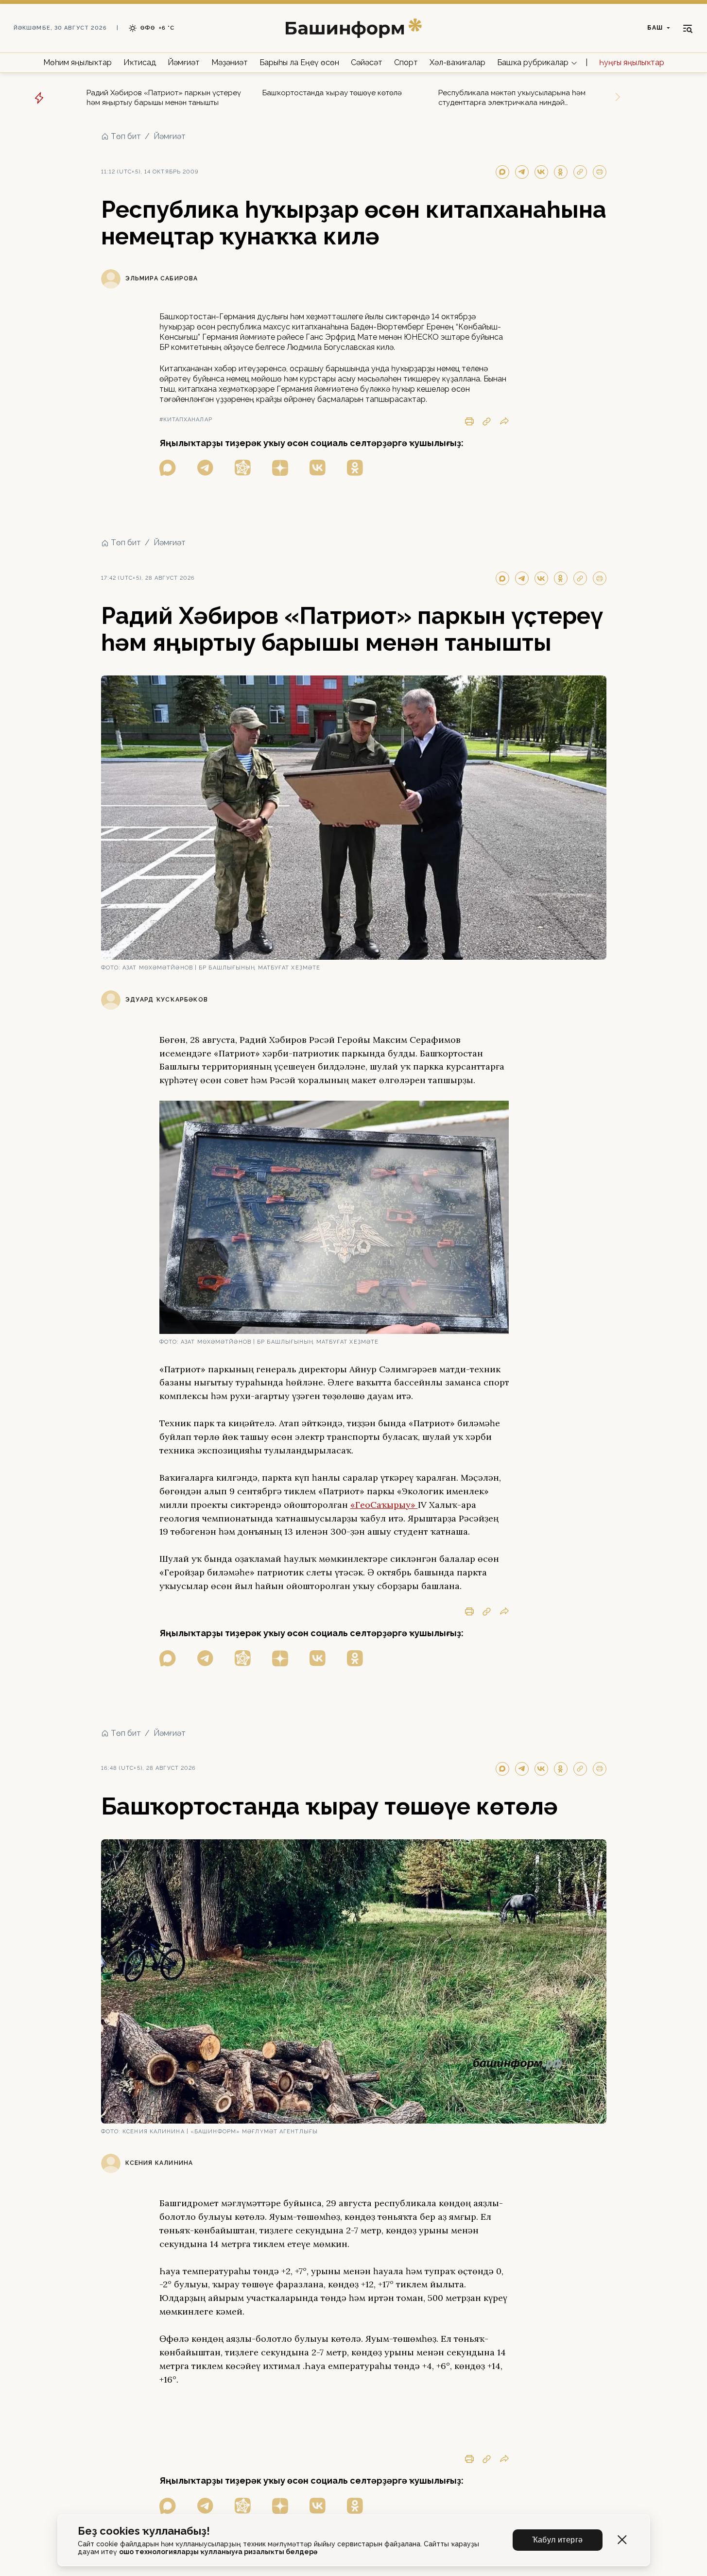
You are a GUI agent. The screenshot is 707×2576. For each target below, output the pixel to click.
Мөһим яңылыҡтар (78, 62)
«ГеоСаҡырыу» (384, 1505)
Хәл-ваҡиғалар (457, 62)
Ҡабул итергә (558, 2540)
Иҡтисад (140, 62)
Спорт (406, 62)
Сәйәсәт (367, 62)
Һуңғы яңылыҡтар (632, 62)
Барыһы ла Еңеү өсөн (299, 62)
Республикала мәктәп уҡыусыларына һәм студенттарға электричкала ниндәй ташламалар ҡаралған (512, 98)
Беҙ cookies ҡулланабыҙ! (144, 2531)
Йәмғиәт (184, 62)
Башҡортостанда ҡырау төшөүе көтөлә (332, 93)
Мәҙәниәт (230, 62)
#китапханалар (186, 420)
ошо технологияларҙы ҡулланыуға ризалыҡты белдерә (218, 2552)
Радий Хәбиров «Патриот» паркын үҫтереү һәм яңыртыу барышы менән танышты (164, 98)
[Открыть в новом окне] (168, 468)
